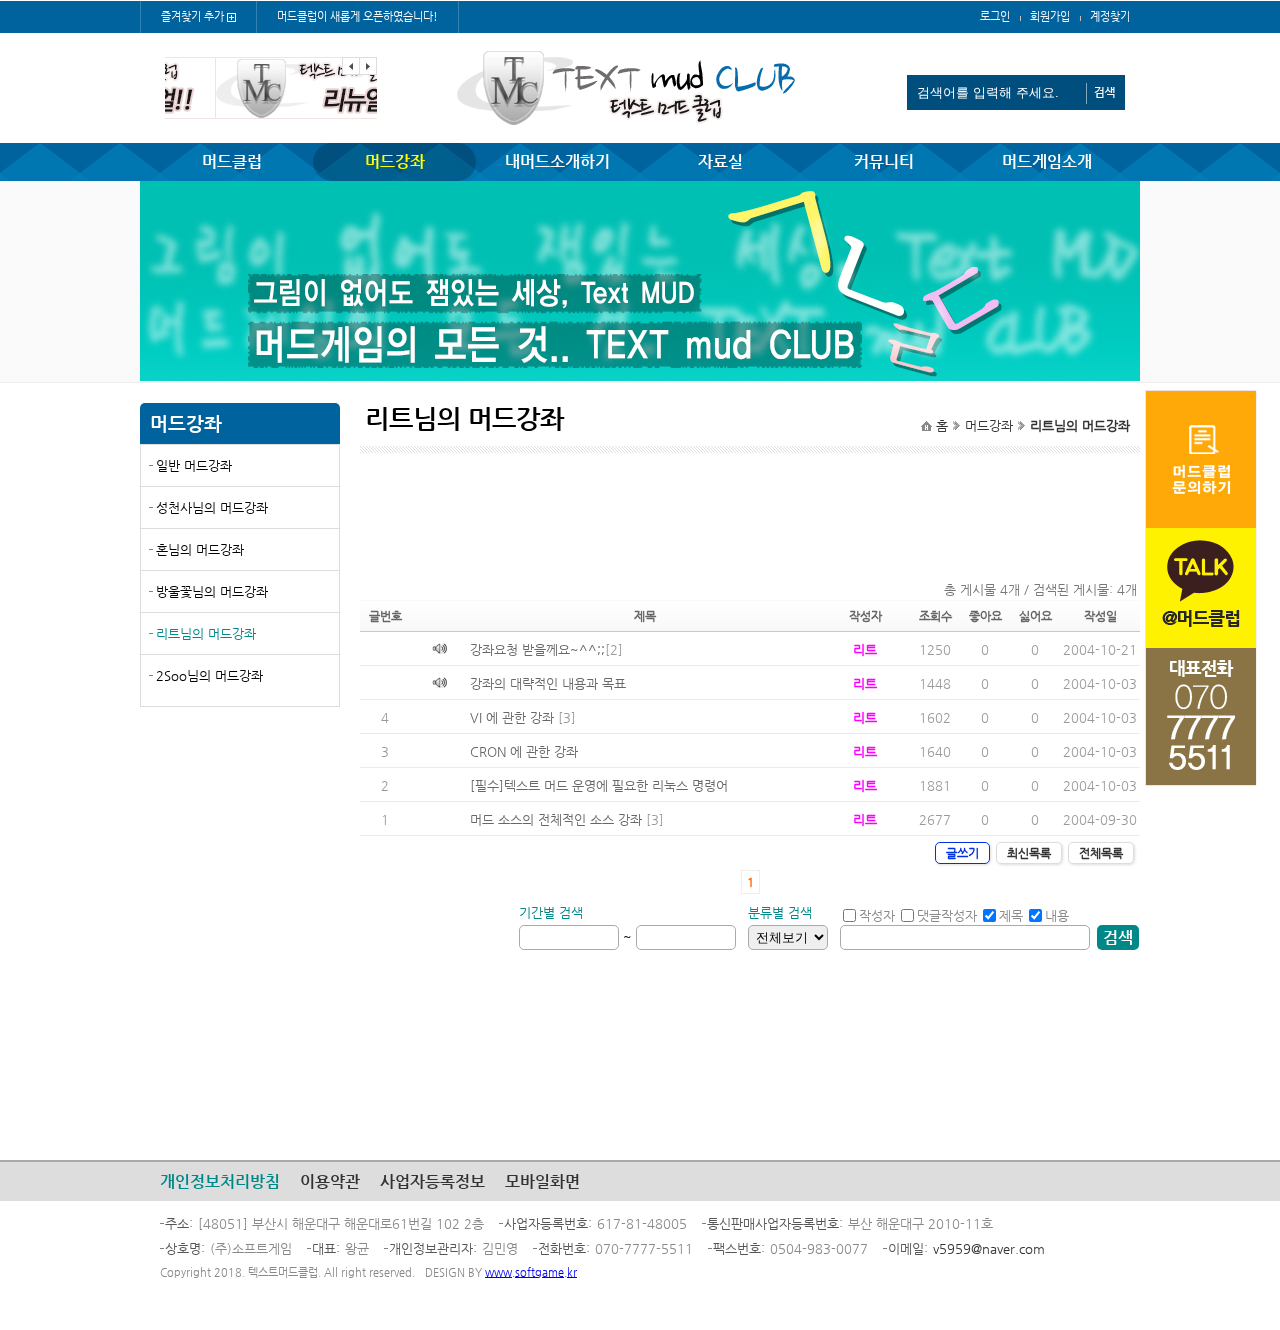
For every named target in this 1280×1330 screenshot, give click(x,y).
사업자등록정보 (432, 1181)
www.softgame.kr (531, 1272)
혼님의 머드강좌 (200, 549)
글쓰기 (962, 853)
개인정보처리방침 (220, 1181)
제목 (1011, 915)
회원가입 (1050, 16)
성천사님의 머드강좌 (212, 507)
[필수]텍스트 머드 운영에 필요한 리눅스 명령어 (599, 785)
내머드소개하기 (557, 161)
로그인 (995, 16)
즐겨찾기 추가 (192, 16)
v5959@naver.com (989, 1248)
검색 (1118, 937)
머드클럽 (232, 161)
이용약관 (330, 1181)
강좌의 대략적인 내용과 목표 (548, 683)
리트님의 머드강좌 (206, 633)
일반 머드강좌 (194, 465)
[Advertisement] (240, 867)
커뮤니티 (884, 161)
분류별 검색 (780, 912)
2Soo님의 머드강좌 (209, 675)
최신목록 (1029, 853)
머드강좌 (395, 161)
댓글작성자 (947, 915)
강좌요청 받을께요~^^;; (537, 649)
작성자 (877, 915)
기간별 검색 (551, 912)
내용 (1057, 915)
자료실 (720, 161)
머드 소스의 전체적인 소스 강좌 (556, 819)
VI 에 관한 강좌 (512, 717)
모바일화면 (542, 1181)
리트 (865, 649)
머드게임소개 (1047, 161)
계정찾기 (1110, 16)
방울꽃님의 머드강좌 (212, 591)
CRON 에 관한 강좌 (524, 751)
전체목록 (1101, 853)
